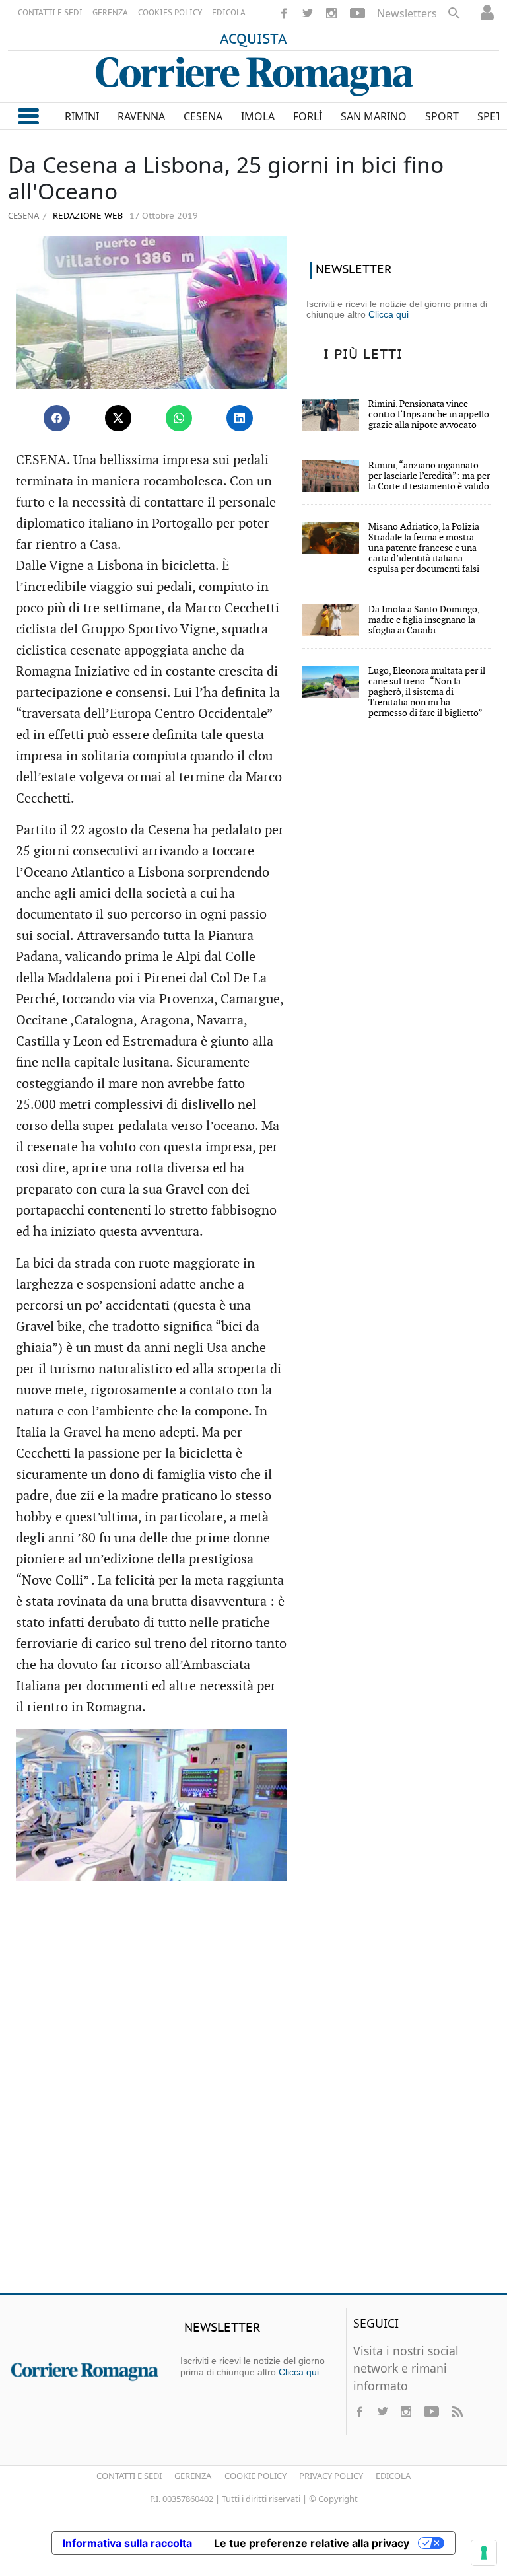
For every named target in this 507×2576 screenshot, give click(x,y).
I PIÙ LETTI (363, 355)
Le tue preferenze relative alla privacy (312, 2543)
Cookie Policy (255, 2476)
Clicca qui (389, 314)
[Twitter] (308, 13)
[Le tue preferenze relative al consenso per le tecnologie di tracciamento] (484, 2553)
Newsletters (407, 13)
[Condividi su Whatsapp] (179, 418)
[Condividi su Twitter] (118, 418)
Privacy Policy (331, 2476)
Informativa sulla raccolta (127, 2543)
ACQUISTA (253, 40)
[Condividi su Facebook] (57, 418)
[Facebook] (284, 13)
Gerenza (193, 2476)
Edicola (393, 2476)
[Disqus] (253, 2093)
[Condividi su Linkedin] (240, 418)
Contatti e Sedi (129, 2476)
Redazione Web (86, 216)
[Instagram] (331, 13)
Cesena (23, 215)
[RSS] (457, 2412)
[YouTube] (357, 13)
